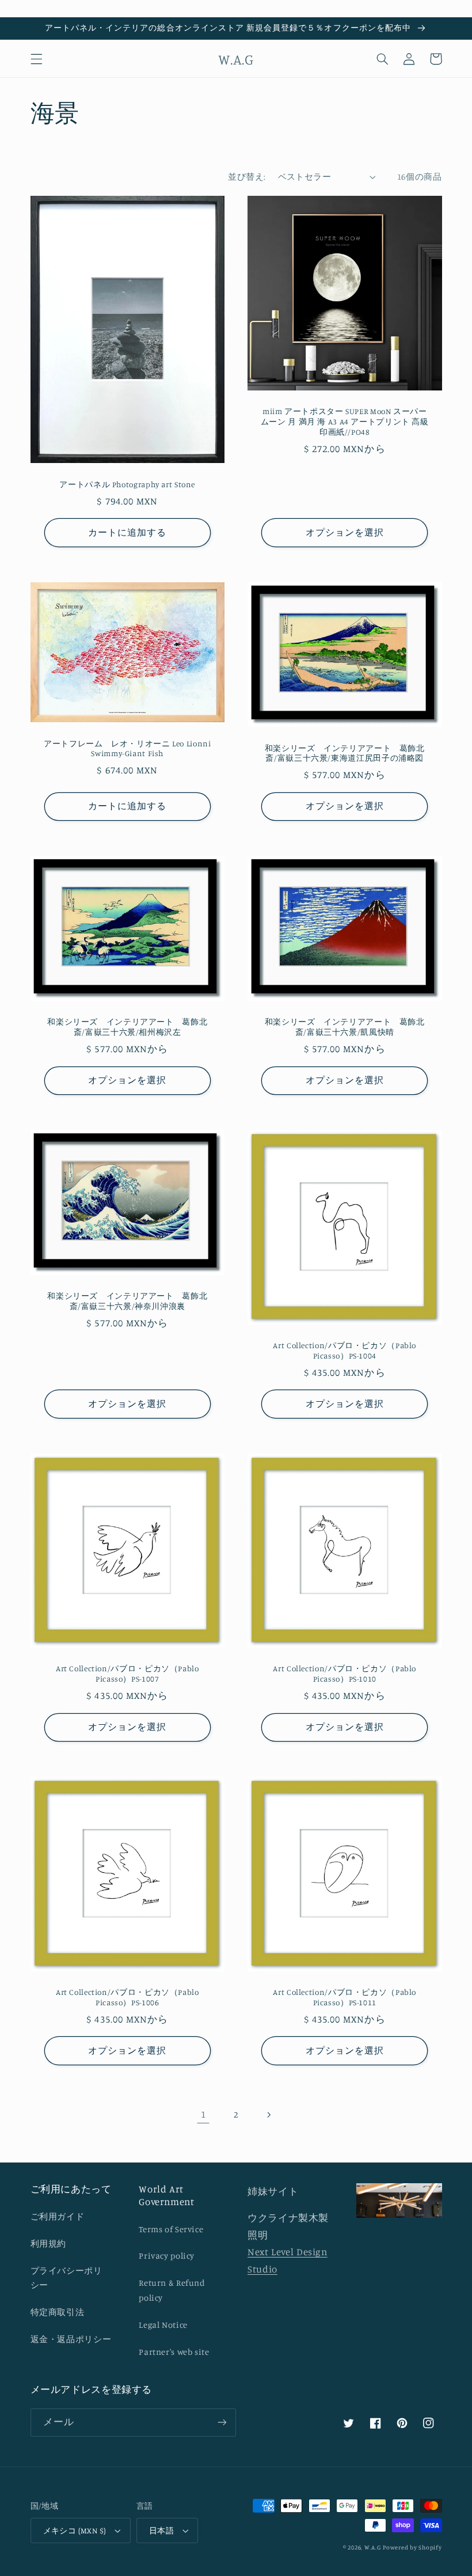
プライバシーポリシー (66, 2278)
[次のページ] (269, 2115)
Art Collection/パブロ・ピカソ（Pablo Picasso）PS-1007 (127, 1674)
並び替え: (247, 177)
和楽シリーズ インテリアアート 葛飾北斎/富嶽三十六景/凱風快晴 (345, 1027)
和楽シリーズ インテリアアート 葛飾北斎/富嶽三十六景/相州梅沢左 (127, 1027)
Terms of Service (171, 2229)
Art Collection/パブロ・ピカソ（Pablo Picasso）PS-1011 (345, 1997)
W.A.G (373, 2547)
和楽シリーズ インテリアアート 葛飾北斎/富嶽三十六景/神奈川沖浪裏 (127, 1301)
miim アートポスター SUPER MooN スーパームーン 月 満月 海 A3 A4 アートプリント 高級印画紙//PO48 (345, 422)
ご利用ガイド (58, 2216)
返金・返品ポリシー (71, 2339)
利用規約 (49, 2243)
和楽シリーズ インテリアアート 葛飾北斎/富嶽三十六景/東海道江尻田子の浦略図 (345, 753)
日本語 (161, 2531)
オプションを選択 (345, 532)
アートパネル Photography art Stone (127, 484)
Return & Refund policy (172, 2290)
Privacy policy (167, 2256)
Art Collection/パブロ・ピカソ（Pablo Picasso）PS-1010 (345, 1674)
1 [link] (203, 2114)
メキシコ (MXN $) (75, 2531)
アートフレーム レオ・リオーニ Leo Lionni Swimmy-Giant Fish (127, 749)
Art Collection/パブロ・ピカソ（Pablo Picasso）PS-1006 (127, 1997)
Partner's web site (174, 2352)
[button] (36, 59)
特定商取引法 (58, 2312)
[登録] (222, 2423)
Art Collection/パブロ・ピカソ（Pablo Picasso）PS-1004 (345, 1350)
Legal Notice (163, 2325)
